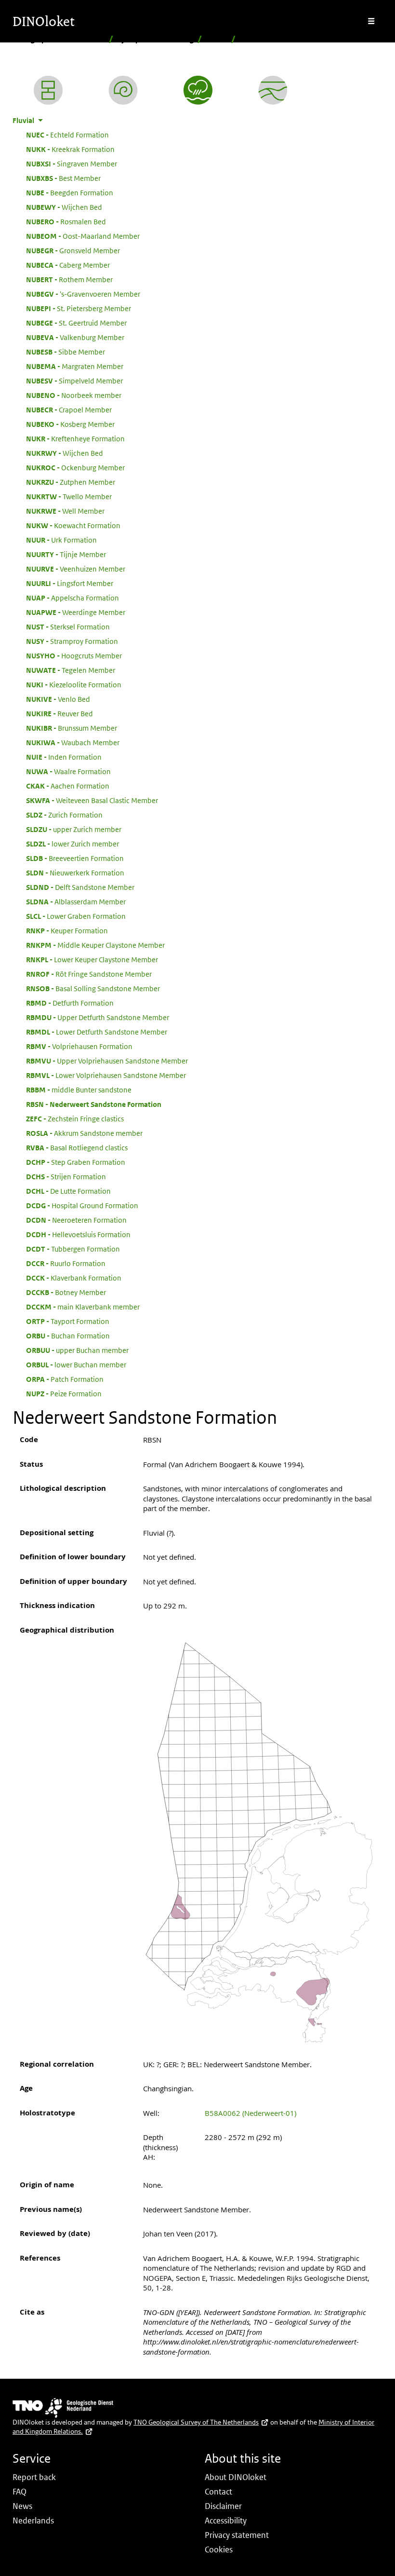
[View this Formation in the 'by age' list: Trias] (123, 90)
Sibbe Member (66, 352)
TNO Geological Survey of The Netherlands (196, 2422)
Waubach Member (73, 742)
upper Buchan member (77, 1350)
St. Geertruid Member (76, 323)
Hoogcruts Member (74, 655)
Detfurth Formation (70, 1003)
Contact (218, 2492)
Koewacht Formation (73, 525)
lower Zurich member (72, 844)
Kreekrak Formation (70, 149)
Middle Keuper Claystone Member (95, 945)
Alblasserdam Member (76, 901)
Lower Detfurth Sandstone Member (97, 1032)
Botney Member (66, 1292)
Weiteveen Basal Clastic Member (92, 800)
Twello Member (69, 496)
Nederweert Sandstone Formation (94, 1104)
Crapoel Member (69, 409)
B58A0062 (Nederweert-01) (250, 2113)
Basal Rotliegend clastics (77, 1147)
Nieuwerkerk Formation (75, 872)
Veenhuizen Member (76, 569)
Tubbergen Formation (73, 1249)
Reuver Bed (59, 713)
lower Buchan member (76, 1364)
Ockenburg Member (75, 467)
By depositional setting (155, 39)
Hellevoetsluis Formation (78, 1234)
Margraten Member (75, 366)
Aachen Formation (68, 786)
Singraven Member (72, 164)
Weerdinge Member (76, 612)
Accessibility (226, 2521)
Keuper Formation (67, 930)
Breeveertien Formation (75, 858)
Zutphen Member (71, 482)
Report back (34, 2477)
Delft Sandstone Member (80, 887)
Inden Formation (64, 757)
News (22, 2506)
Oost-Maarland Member (83, 236)
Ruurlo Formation (66, 1263)
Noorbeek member (74, 395)
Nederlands (33, 2521)
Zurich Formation (64, 815)
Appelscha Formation (72, 598)
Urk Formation (61, 540)
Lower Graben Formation (76, 916)
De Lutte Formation (68, 1191)
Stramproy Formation (72, 641)
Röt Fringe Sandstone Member (89, 974)
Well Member (65, 511)
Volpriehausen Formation (79, 1046)
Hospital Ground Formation (82, 1205)
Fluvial (217, 39)
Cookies (219, 2549)
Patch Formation (65, 1379)
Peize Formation (64, 1393)
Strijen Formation (66, 1176)
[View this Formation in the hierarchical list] (48, 90)
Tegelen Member (71, 670)
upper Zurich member (74, 829)
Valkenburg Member (75, 337)
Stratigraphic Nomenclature (59, 39)
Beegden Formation (70, 192)
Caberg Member (68, 265)
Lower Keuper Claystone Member (92, 959)
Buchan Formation (68, 1336)
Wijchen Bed (64, 207)
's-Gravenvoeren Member (83, 294)
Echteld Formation (67, 135)
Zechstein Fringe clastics (75, 1118)
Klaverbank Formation (74, 1278)
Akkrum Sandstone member (84, 1133)
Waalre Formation (68, 771)
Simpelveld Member (74, 381)
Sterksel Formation (68, 627)
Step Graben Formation (76, 1162)
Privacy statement (237, 2535)
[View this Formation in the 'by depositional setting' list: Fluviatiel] (198, 90)
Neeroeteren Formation (76, 1220)
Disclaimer (223, 2506)
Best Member (63, 178)
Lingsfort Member (70, 583)
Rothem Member (69, 279)
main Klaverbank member (83, 1307)
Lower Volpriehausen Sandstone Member (106, 1075)
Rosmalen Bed (66, 221)
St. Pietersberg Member (79, 308)
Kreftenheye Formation (75, 438)
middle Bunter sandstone (79, 1090)
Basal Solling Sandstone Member (93, 988)
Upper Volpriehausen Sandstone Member (107, 1061)
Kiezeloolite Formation (74, 684)
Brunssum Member (72, 728)
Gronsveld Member (73, 250)
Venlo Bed (58, 699)
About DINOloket (236, 2477)
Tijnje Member (66, 554)
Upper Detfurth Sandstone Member (98, 1017)
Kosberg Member (70, 424)
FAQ (20, 2492)
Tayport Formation (68, 1321)
